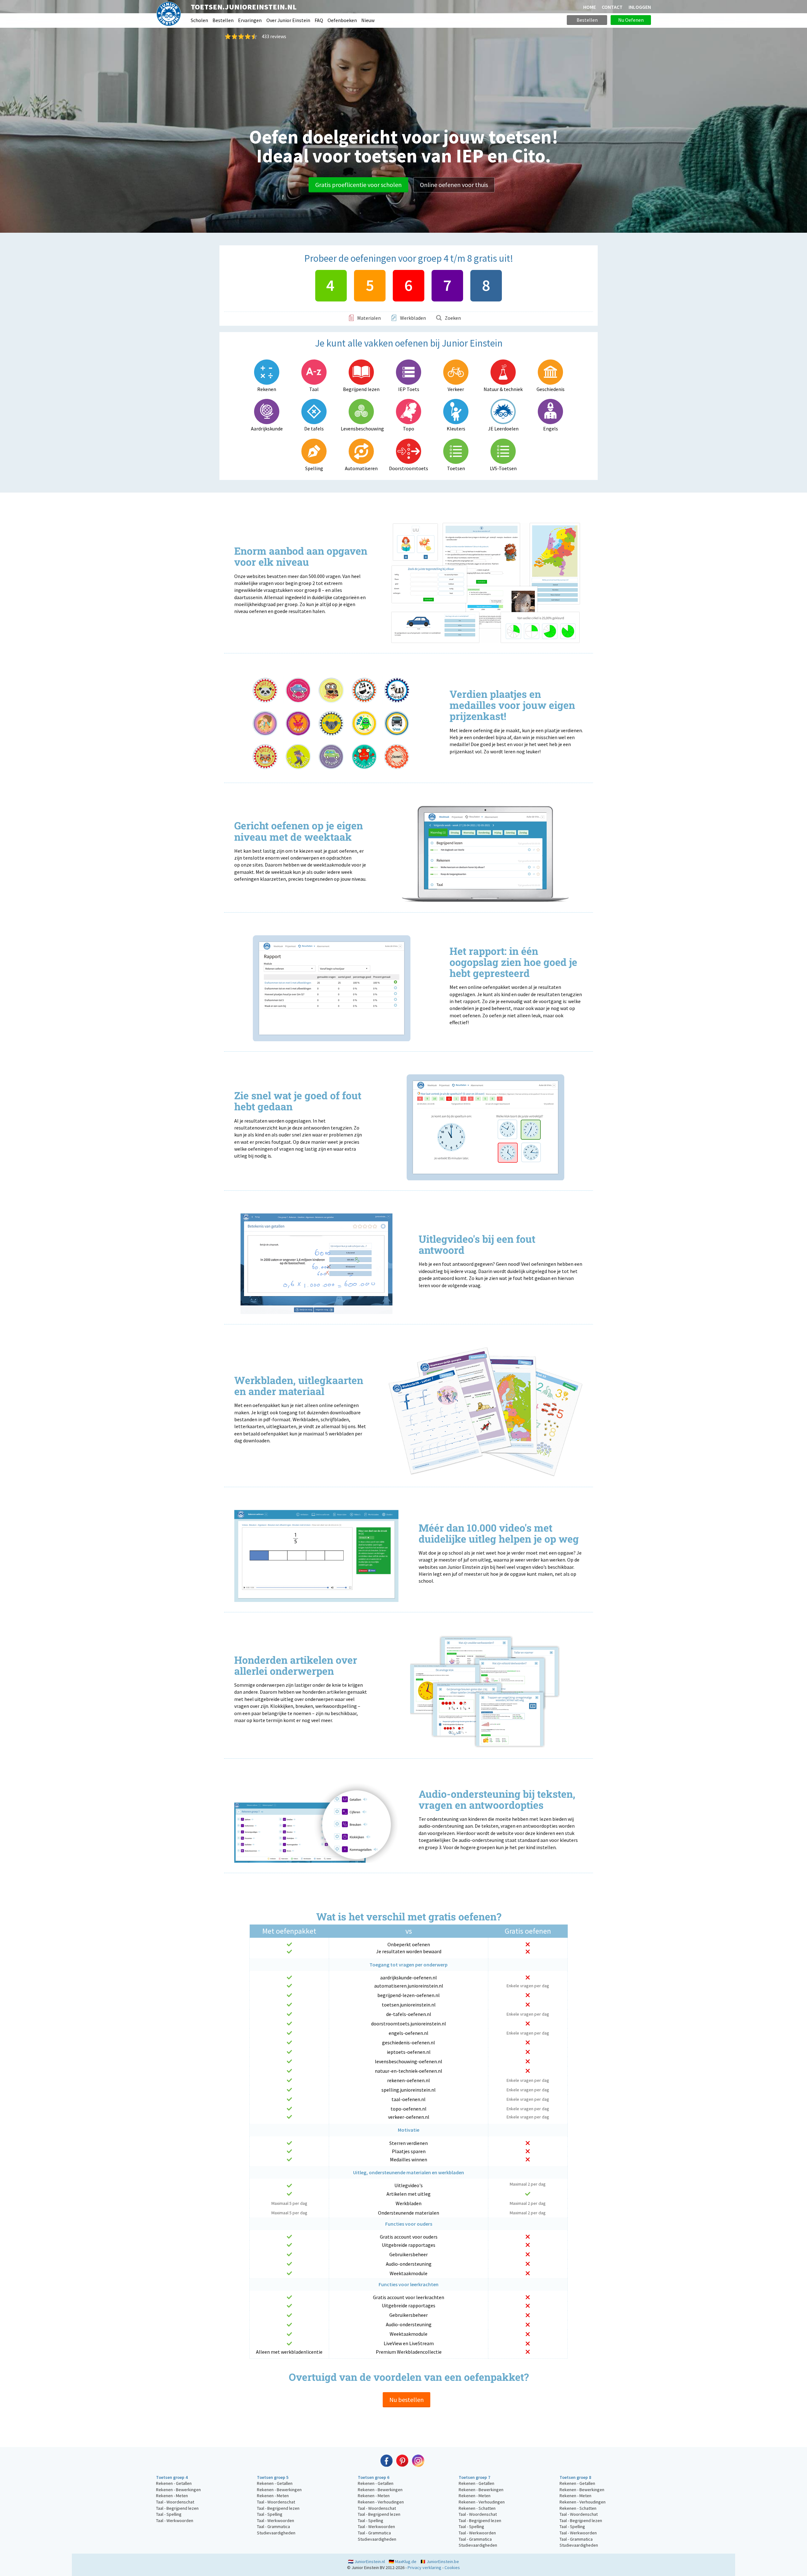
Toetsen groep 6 (374, 2477)
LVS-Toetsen (503, 468)
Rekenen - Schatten (477, 2508)
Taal (314, 389)
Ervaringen (250, 20)
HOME (589, 7)
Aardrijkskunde (267, 429)
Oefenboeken (342, 20)
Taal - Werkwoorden (175, 2521)
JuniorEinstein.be (443, 2561)
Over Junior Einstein (288, 20)
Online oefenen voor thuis (454, 185)
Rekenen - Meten (172, 2496)
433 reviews (274, 36)
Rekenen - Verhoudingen (381, 2502)
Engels (551, 429)
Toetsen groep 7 (474, 2477)
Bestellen (223, 20)
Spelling (314, 468)
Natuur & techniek (503, 389)
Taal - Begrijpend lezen (177, 2508)
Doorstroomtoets (409, 468)
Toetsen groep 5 (273, 2477)
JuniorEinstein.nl (370, 2561)
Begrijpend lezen (361, 389)
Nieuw (368, 20)
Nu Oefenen (631, 20)
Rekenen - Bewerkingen (178, 2490)
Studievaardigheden (276, 2533)
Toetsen (456, 468)
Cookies (452, 2567)
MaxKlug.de (406, 2561)
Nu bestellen (406, 2400)
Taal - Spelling (169, 2514)
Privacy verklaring (424, 2567)
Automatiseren (361, 468)
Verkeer (456, 389)
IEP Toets (409, 389)
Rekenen (267, 389)
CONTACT (612, 7)
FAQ (319, 20)
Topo (409, 429)
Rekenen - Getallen (174, 2483)
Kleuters (456, 429)
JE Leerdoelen (503, 429)
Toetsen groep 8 (575, 2477)
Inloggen (640, 7)
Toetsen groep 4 (172, 2477)
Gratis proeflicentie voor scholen (358, 185)
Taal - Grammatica (273, 2526)
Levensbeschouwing (361, 429)
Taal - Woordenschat (175, 2502)
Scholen (199, 20)
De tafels (314, 429)
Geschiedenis (551, 389)
